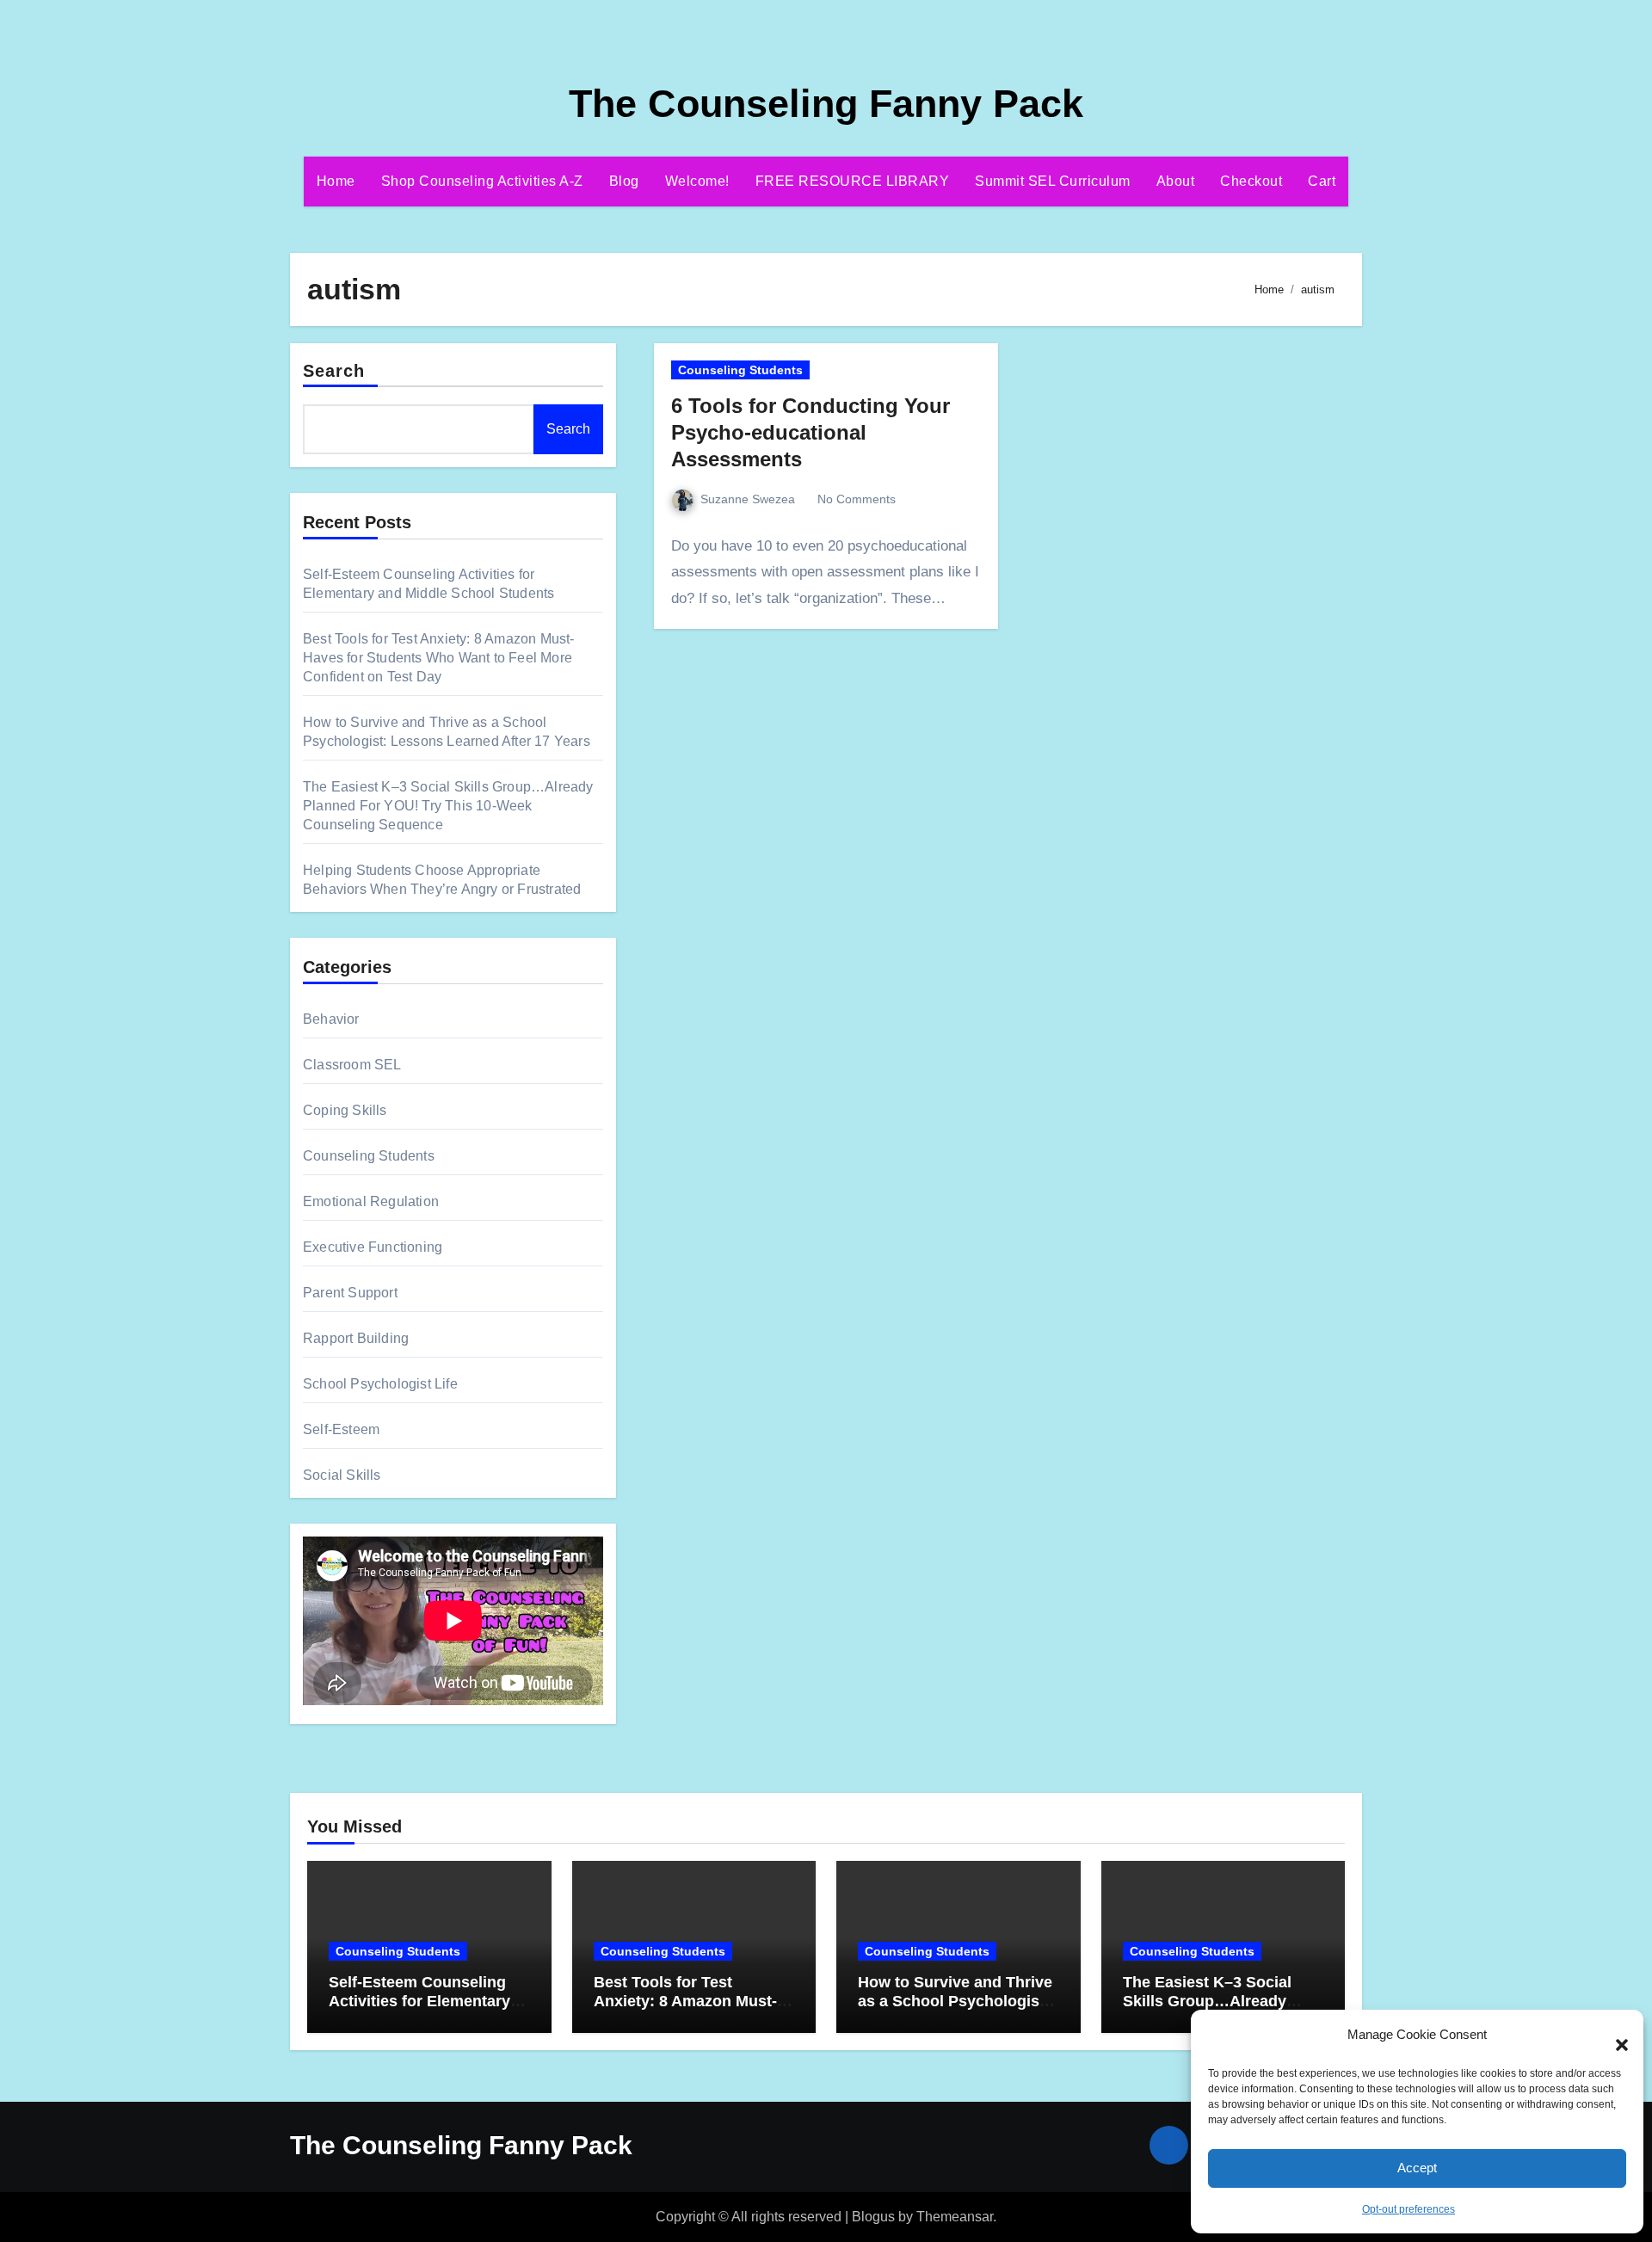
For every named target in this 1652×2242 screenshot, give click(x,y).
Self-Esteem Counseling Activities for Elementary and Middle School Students (419, 2010)
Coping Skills (345, 1110)
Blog (624, 181)
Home (336, 181)
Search (334, 371)
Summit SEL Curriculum (1053, 181)
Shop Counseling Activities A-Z (482, 181)
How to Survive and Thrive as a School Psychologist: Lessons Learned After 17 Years (955, 2010)
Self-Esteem (341, 1429)
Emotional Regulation (371, 1201)
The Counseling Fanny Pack (826, 104)
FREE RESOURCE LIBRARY (853, 181)
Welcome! (697, 181)
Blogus (873, 2217)
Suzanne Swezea (748, 499)
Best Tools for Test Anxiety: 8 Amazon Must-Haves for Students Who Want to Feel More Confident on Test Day (439, 658)
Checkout (1251, 181)
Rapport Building (356, 1338)
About (1176, 181)
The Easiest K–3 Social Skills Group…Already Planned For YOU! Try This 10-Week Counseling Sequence (448, 806)
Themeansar (955, 2217)
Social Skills (342, 1475)
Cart (1322, 181)
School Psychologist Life (380, 1384)
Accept (1417, 2168)
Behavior (331, 1019)
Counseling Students (369, 1156)
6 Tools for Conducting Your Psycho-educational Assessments (811, 432)
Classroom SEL (352, 1065)
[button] (1613, 2036)
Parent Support (350, 1293)
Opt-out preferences (1409, 2209)
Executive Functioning (373, 1247)
